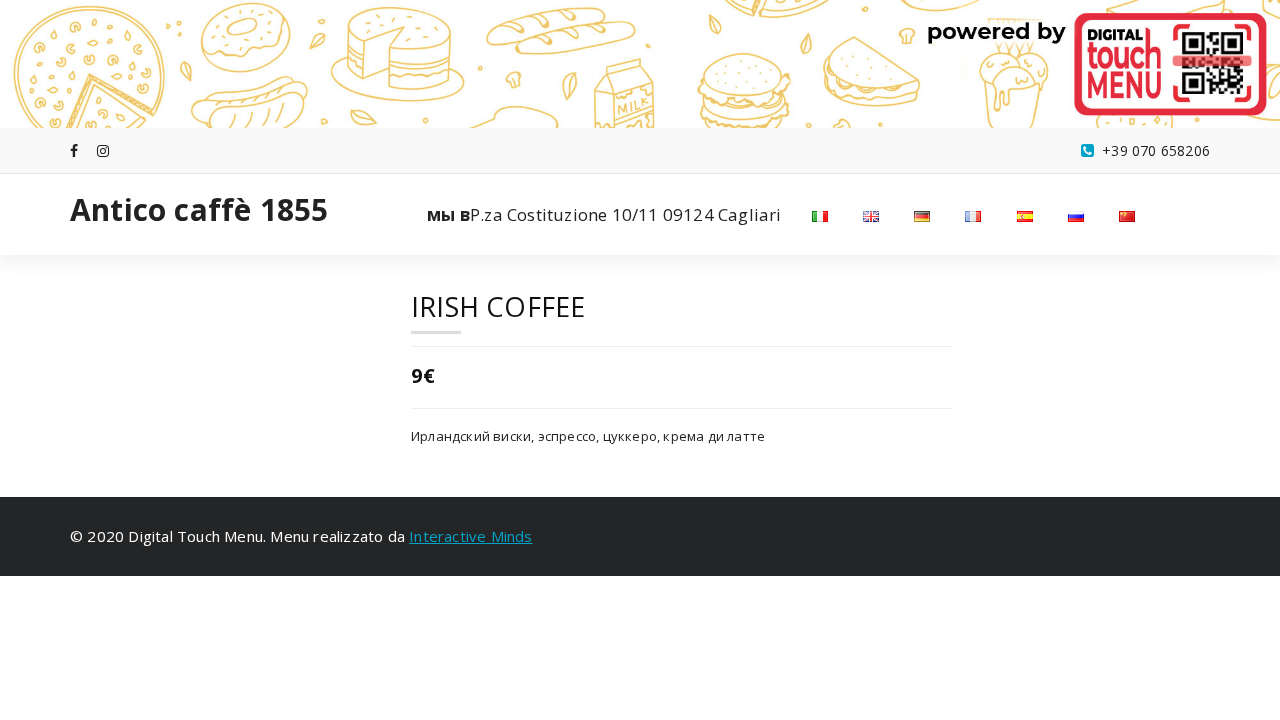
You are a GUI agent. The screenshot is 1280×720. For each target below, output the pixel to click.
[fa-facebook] (74, 150)
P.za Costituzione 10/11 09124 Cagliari (604, 214)
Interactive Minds (470, 536)
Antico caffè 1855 (199, 210)
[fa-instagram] (103, 150)
